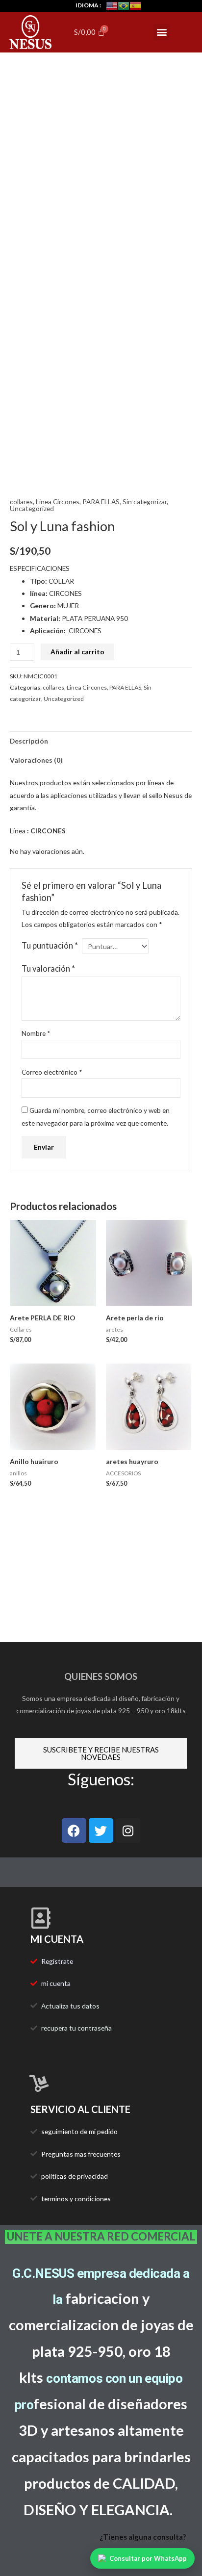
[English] (112, 5)
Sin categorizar (145, 502)
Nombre (36, 1033)
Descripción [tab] (29, 741)
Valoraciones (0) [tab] (36, 760)
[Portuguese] (124, 5)
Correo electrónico (52, 1072)
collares (21, 502)
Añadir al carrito (77, 652)
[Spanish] (135, 5)
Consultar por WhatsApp (148, 2558)
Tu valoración (48, 968)
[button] (162, 32)
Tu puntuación (50, 945)
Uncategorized (32, 508)
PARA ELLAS (101, 502)
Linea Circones (58, 502)
